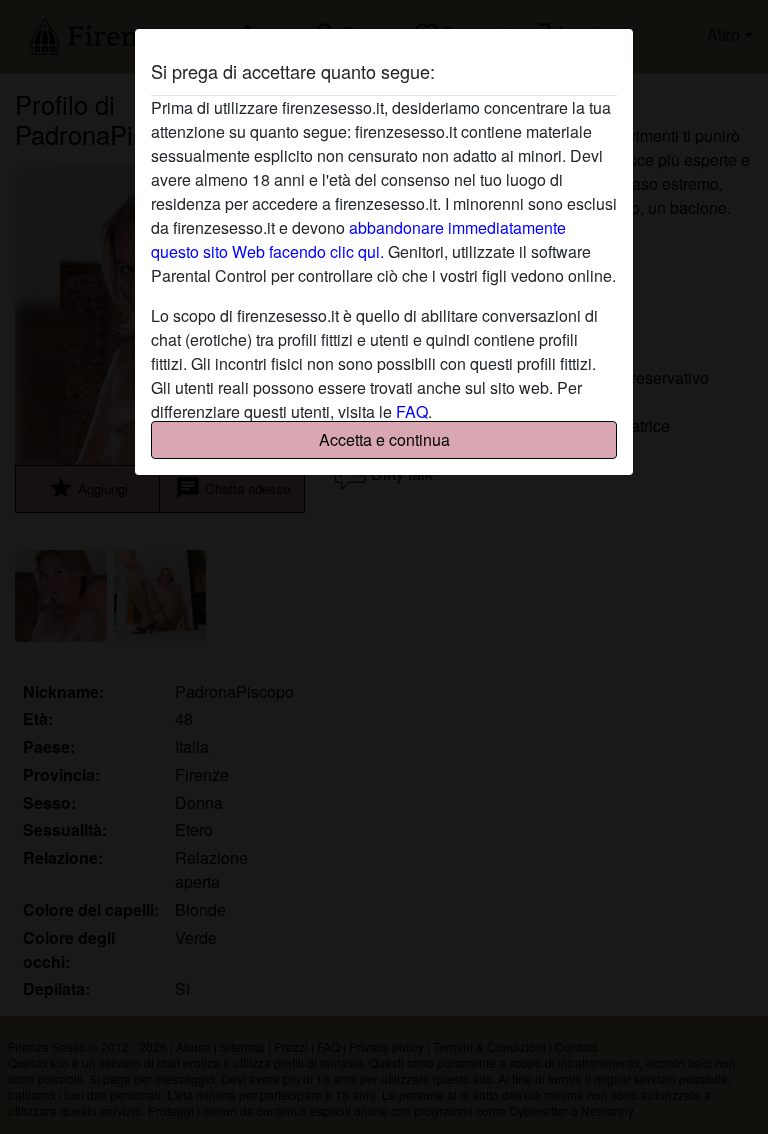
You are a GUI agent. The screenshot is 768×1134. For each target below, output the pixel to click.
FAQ (412, 411)
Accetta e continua (384, 439)
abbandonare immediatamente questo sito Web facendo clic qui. (358, 239)
